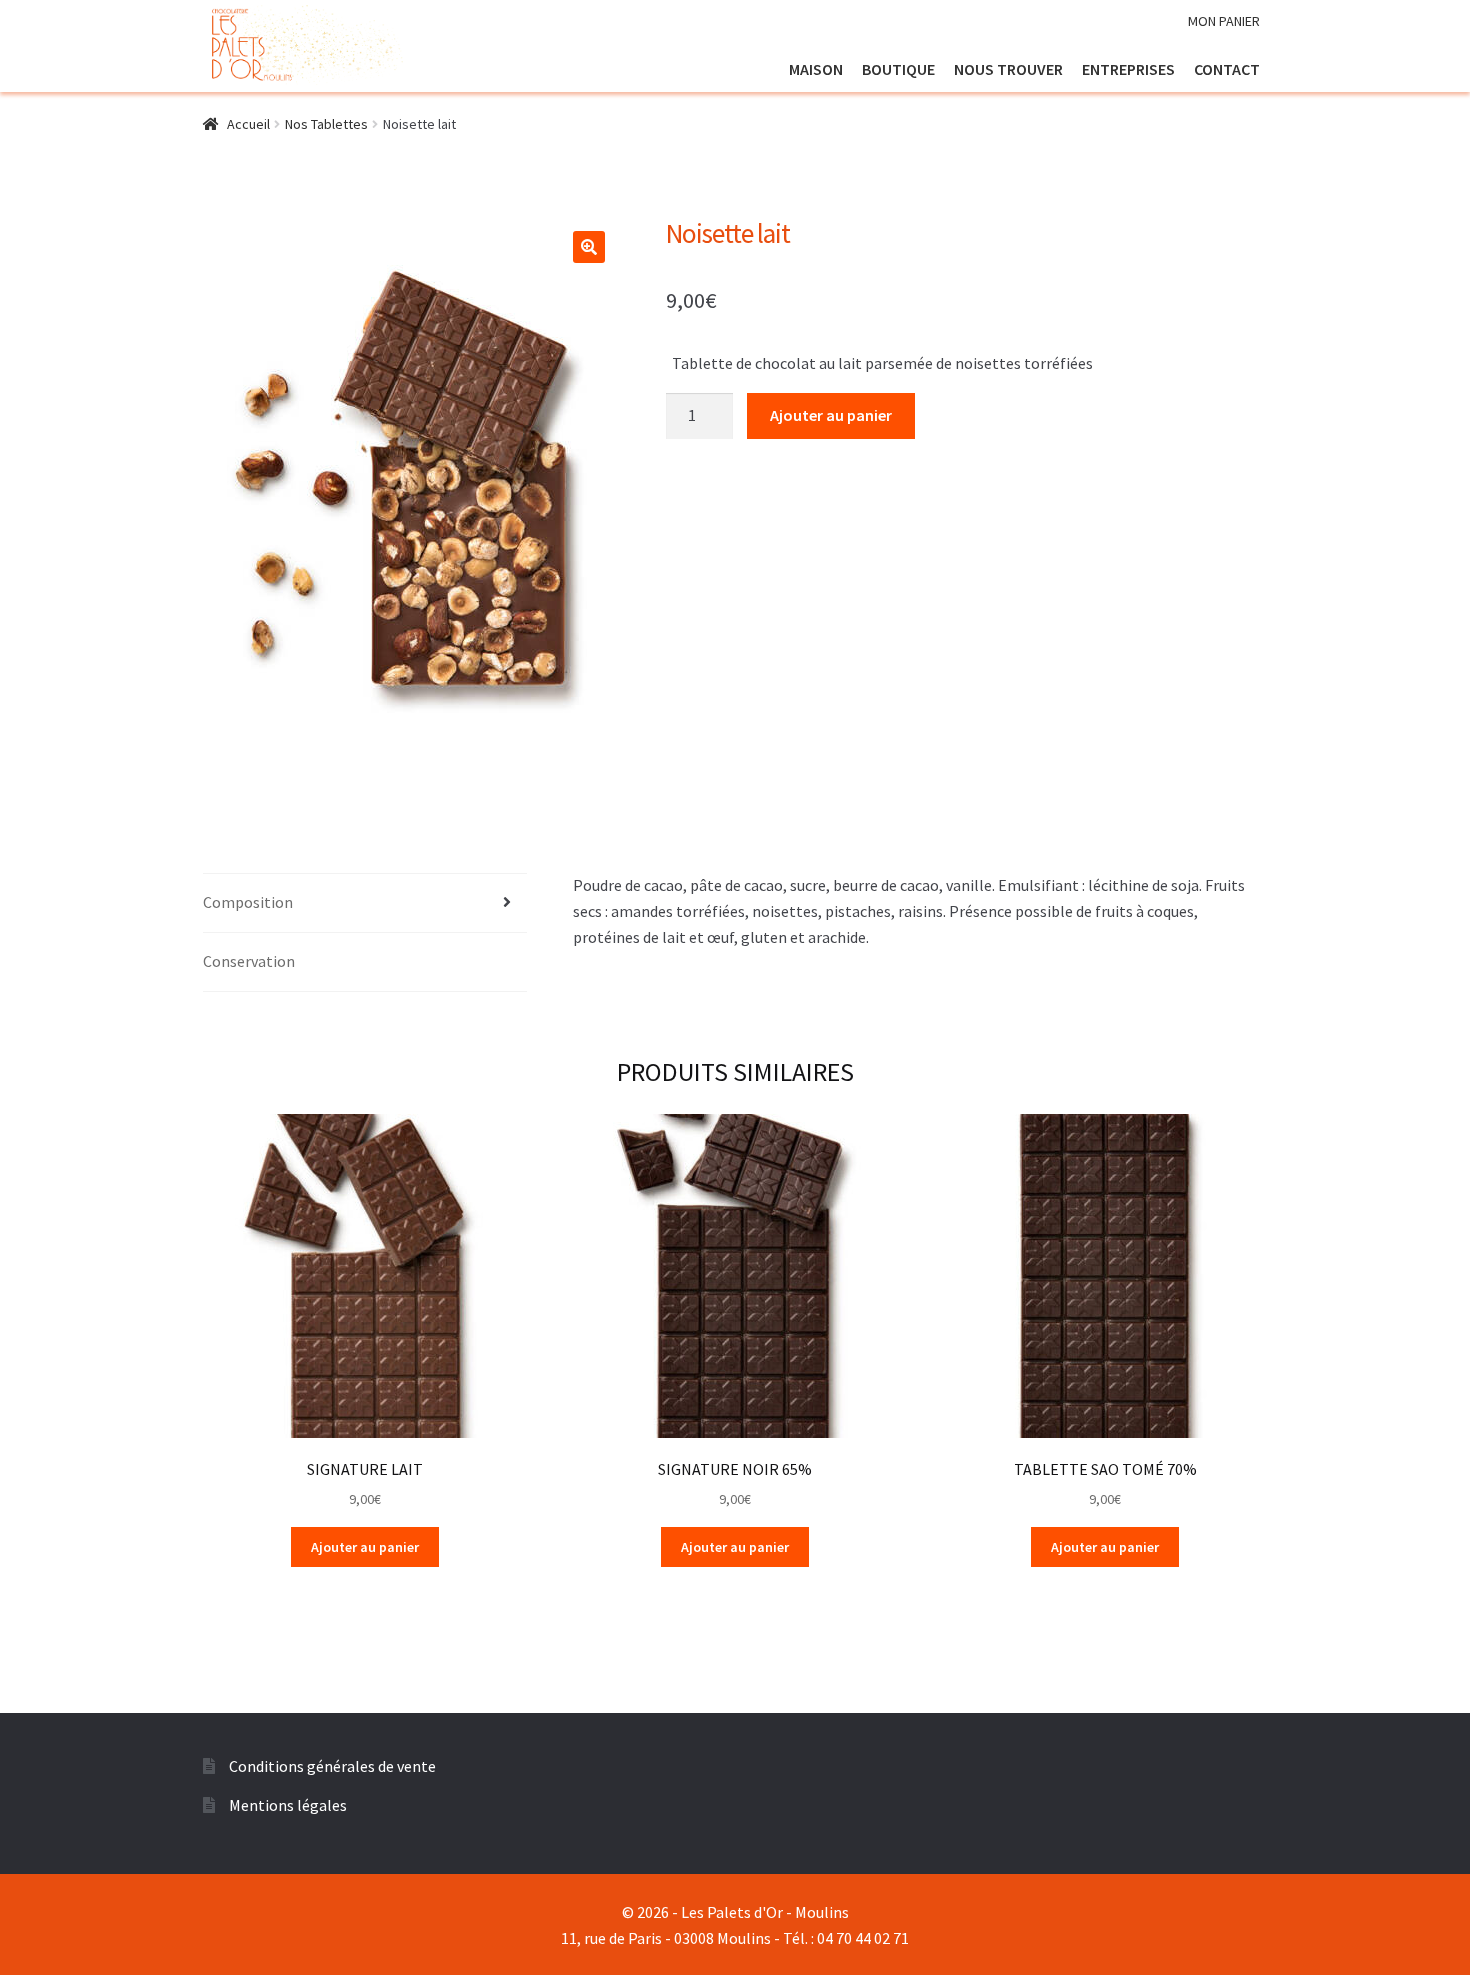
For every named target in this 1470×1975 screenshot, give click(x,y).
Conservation (249, 961)
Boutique (898, 69)
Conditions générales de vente (332, 1766)
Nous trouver (1008, 69)
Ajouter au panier (831, 415)
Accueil (248, 124)
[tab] (365, 903)
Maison (816, 69)
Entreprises (1128, 69)
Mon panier (1224, 21)
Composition (248, 902)
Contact (1227, 69)
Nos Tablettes (326, 124)
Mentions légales (288, 1805)
